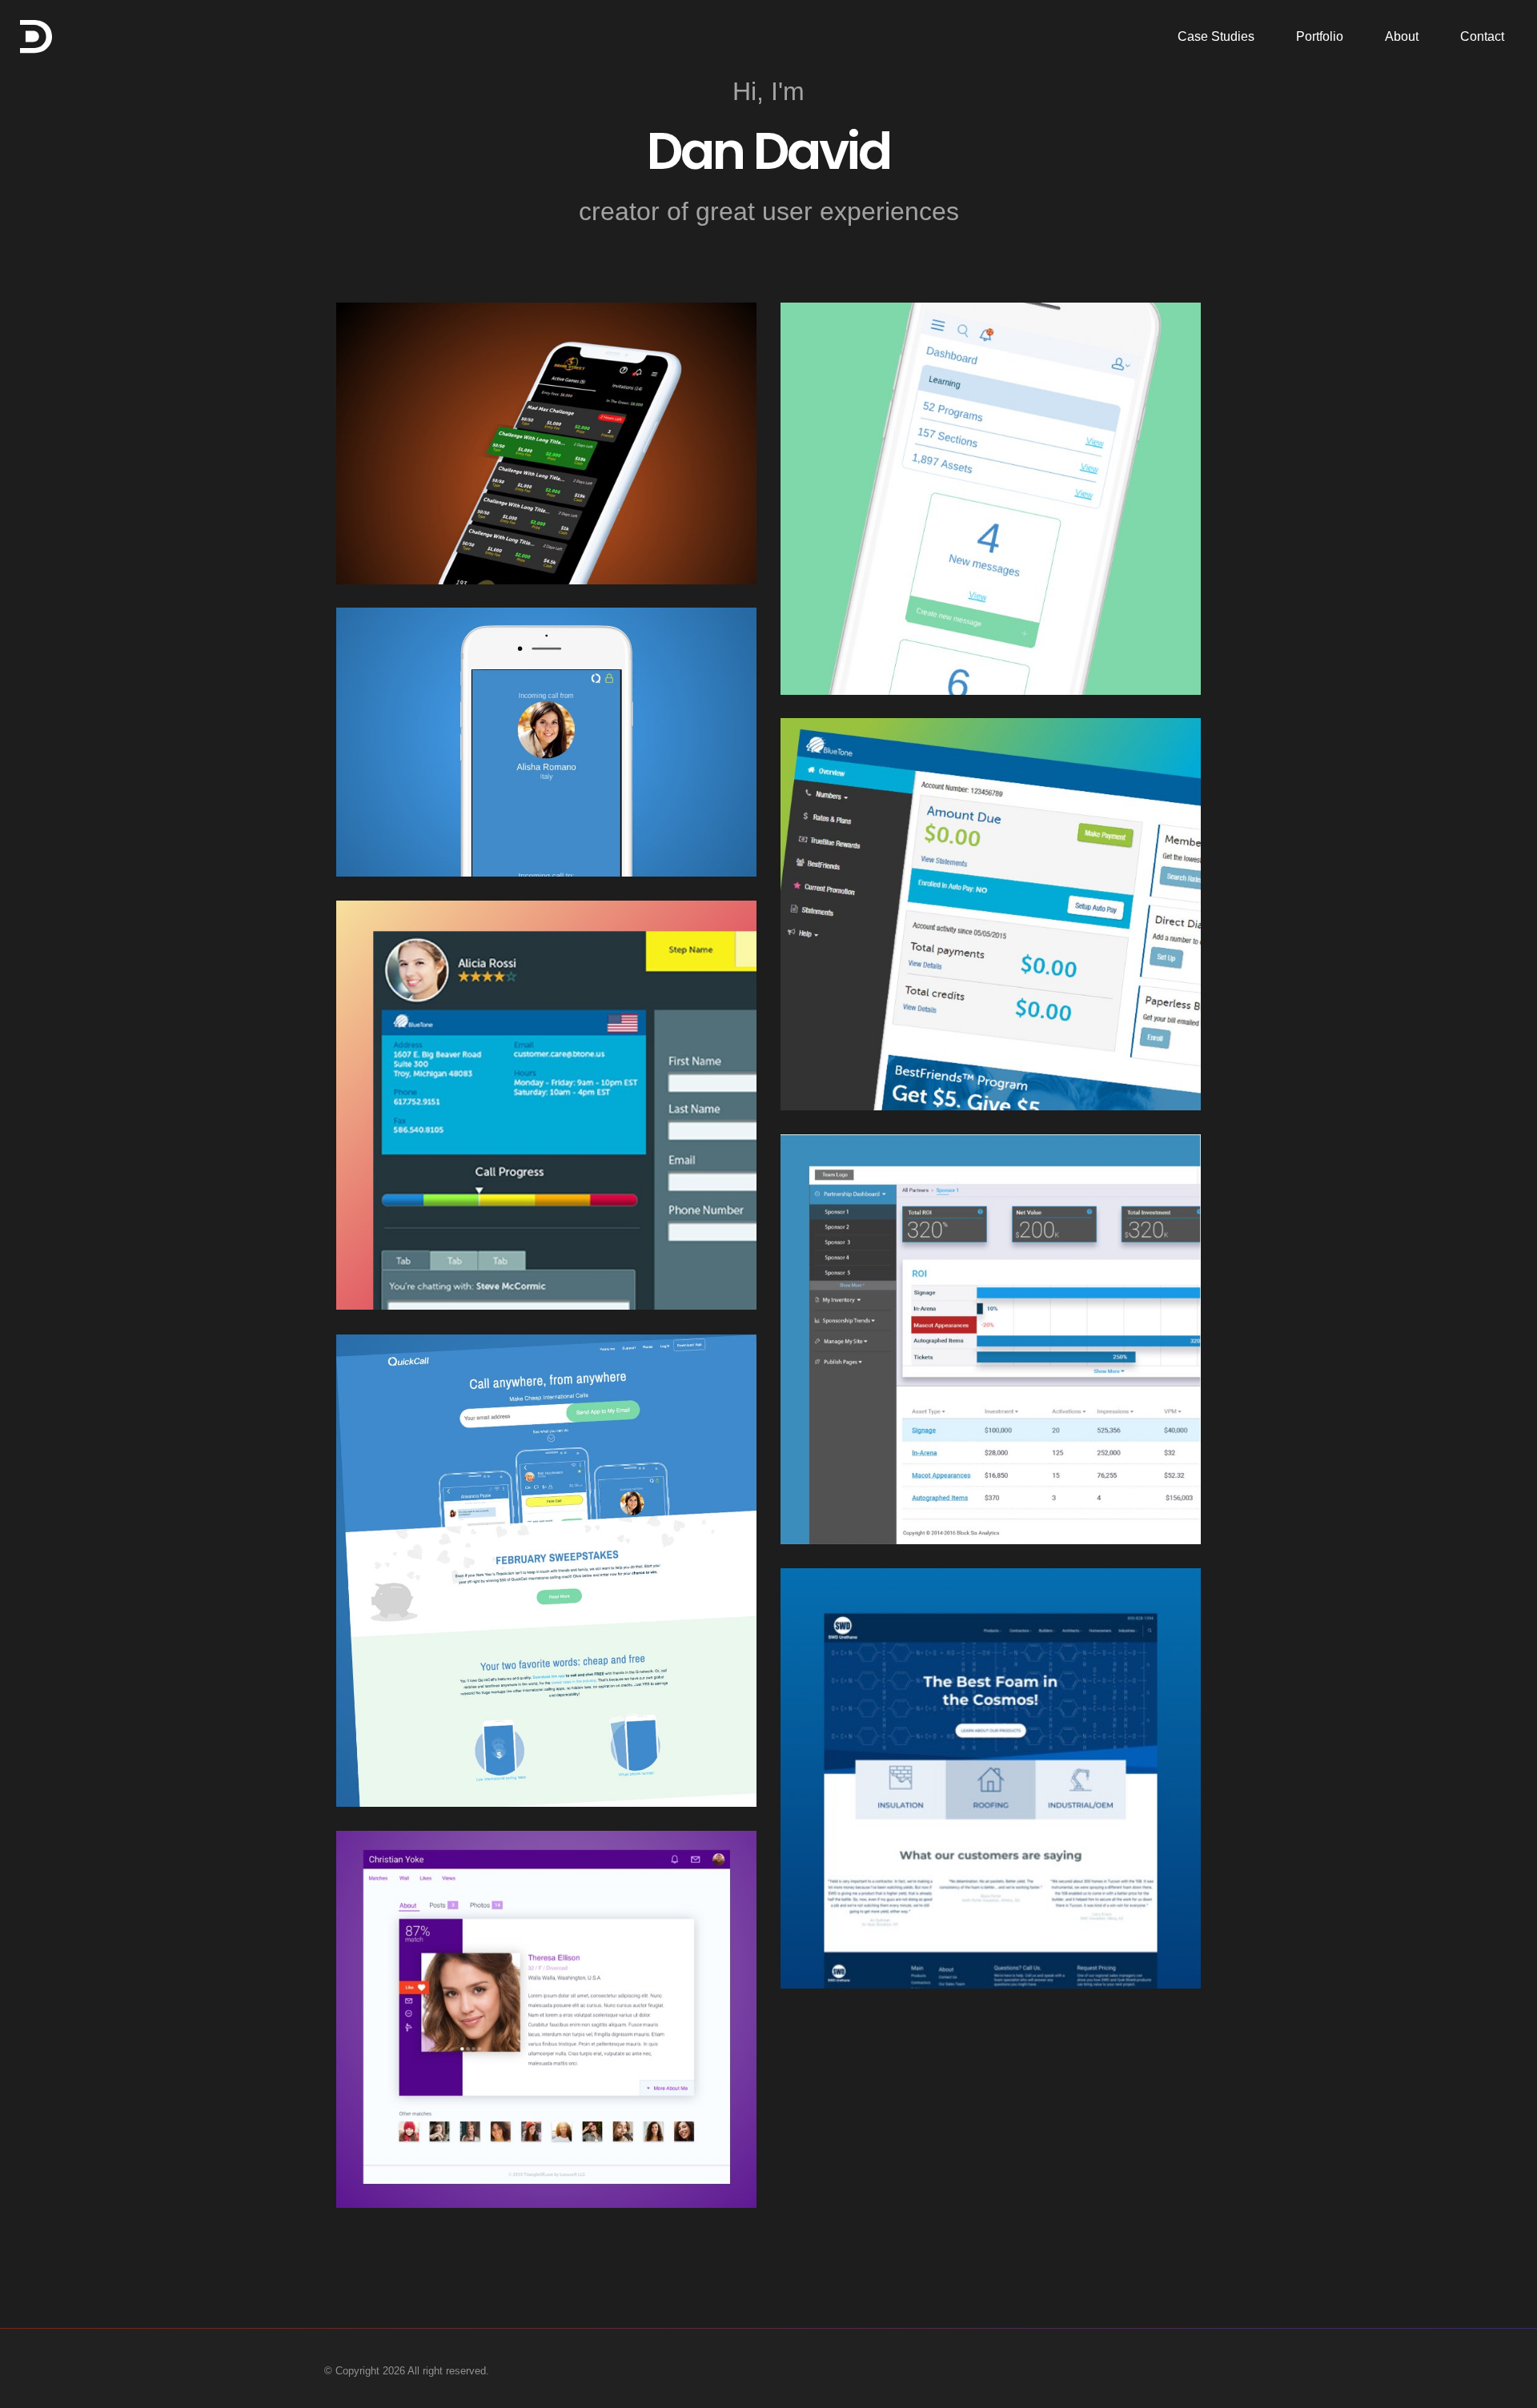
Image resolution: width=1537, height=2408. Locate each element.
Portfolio (1320, 36)
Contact (1482, 36)
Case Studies (1216, 36)
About (1402, 36)
